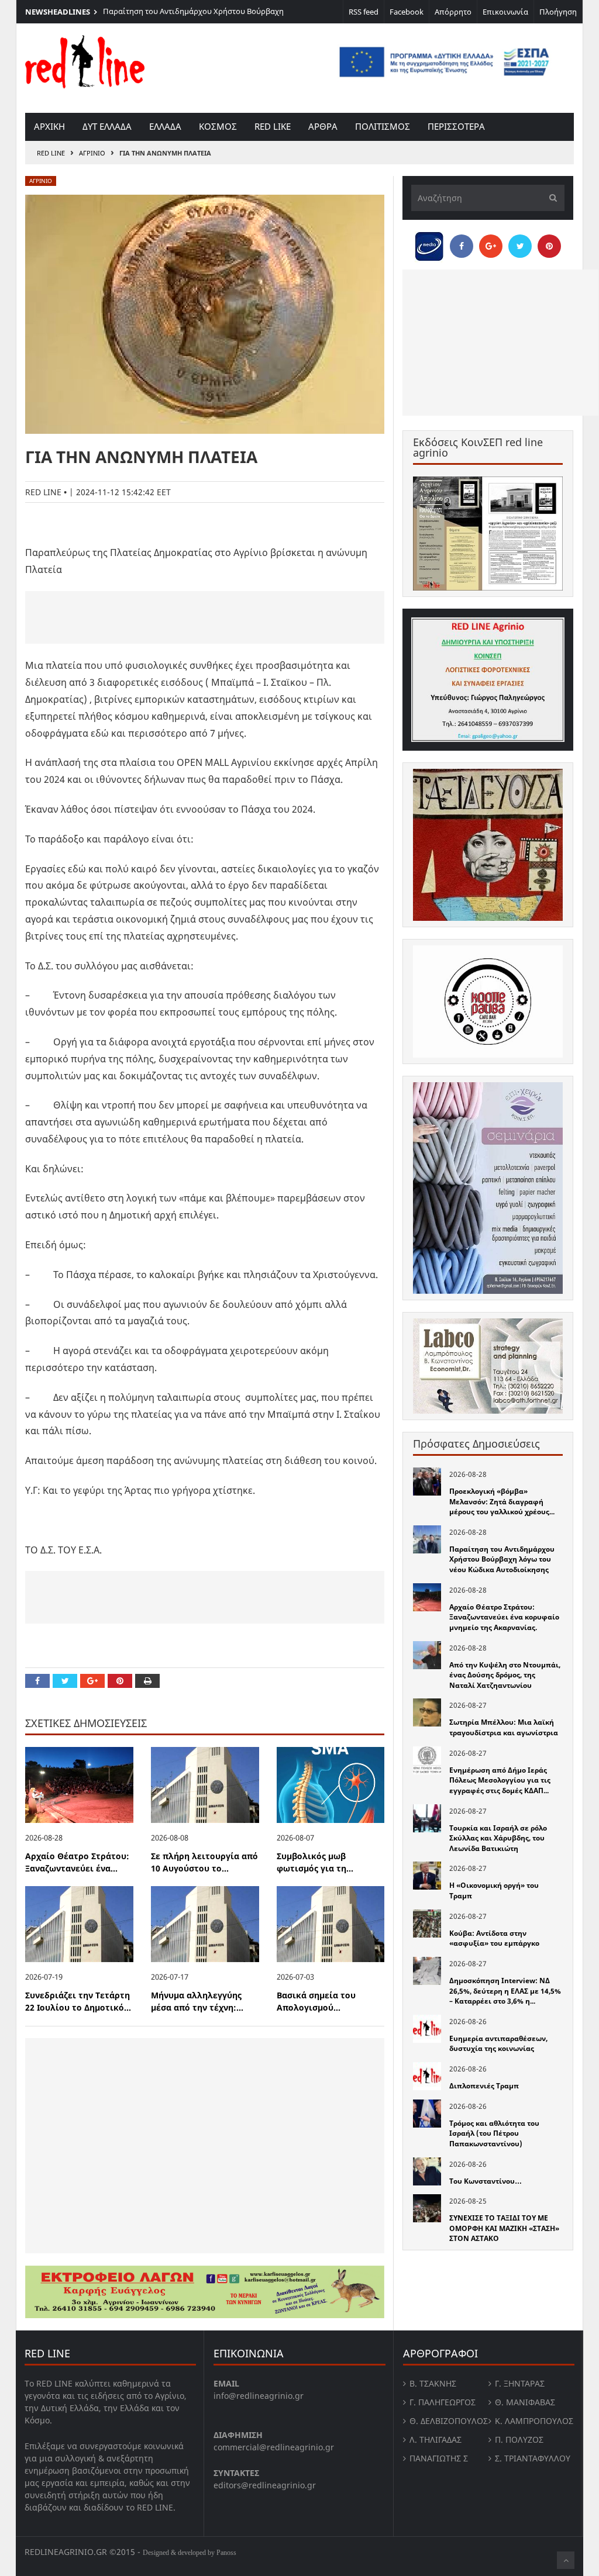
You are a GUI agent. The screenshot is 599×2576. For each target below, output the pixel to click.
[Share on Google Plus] (92, 1681)
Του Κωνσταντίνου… (486, 2181)
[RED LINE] (85, 61)
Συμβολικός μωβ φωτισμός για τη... (315, 1862)
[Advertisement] (205, 617)
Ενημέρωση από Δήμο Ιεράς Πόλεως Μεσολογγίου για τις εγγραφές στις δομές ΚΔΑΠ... (500, 1780)
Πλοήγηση (558, 12)
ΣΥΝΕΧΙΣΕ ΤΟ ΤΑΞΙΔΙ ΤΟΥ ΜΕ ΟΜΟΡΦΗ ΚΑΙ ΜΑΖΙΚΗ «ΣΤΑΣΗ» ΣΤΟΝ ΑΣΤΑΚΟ (504, 2228)
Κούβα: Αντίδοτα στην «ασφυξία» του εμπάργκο (494, 1938)
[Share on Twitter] (65, 1681)
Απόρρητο (453, 12)
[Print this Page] (147, 1681)
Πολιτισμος (383, 126)
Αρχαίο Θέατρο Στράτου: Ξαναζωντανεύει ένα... (77, 1862)
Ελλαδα (165, 126)
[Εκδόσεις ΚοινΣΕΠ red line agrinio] (488, 533)
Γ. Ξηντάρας (520, 2383)
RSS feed (364, 12)
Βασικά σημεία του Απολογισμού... (316, 2001)
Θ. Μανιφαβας (525, 2402)
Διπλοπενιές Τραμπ (484, 2086)
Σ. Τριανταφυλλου (533, 2458)
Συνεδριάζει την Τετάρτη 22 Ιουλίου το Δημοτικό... (78, 2001)
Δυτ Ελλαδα (107, 126)
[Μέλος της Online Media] (429, 243)
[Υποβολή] (550, 198)
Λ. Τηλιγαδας (436, 2439)
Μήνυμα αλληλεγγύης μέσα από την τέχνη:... (197, 2001)
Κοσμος (218, 126)
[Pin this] (120, 1681)
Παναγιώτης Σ (439, 2458)
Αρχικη (49, 126)
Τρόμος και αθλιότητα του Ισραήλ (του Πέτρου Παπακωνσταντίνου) (494, 2133)
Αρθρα (323, 126)
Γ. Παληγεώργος (443, 2402)
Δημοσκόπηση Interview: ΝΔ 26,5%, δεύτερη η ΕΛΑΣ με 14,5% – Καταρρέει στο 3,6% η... (505, 1991)
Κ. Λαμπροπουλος (534, 2421)
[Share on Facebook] (37, 1681)
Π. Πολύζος (519, 2439)
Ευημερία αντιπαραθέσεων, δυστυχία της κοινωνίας (498, 2044)
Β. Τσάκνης (433, 2383)
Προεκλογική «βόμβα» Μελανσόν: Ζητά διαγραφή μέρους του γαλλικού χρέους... (502, 1501)
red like (273, 126)
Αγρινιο (92, 153)
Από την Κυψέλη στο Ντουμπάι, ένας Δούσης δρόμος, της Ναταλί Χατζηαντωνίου (505, 1675)
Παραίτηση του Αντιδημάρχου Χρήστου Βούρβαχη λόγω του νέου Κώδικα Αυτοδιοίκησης (193, 17)
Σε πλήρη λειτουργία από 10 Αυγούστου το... (204, 1862)
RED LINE (51, 153)
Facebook (407, 12)
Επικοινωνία (505, 12)
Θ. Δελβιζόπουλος (449, 2421)
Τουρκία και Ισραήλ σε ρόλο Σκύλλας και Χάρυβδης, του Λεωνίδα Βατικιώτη (498, 1838)
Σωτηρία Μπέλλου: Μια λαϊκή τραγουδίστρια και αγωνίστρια (504, 1727)
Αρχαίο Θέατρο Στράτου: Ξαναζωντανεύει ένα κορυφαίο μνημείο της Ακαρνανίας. (504, 1617)
